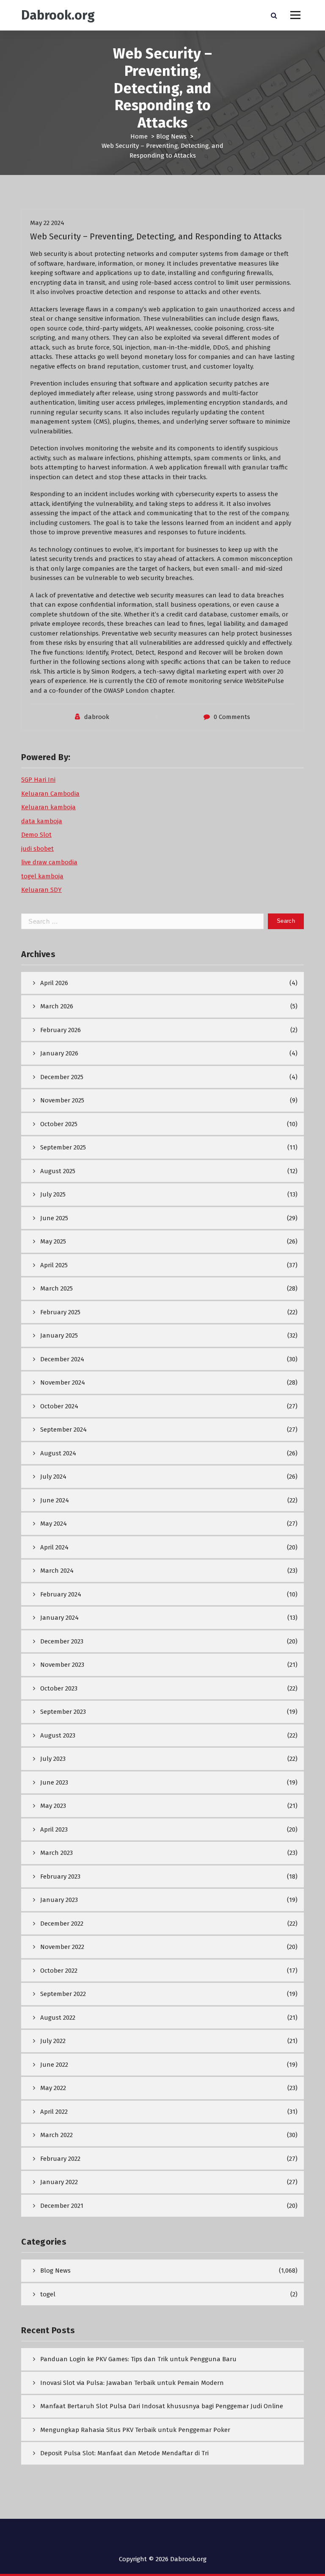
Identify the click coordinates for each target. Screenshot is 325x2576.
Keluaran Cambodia (50, 794)
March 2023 (56, 1853)
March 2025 (56, 1288)
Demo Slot (36, 835)
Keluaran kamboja (48, 807)
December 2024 (62, 1359)
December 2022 (62, 1924)
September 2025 (63, 1147)
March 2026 (57, 1006)
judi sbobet (37, 849)
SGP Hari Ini (38, 780)
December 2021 (62, 2206)
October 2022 (59, 1971)
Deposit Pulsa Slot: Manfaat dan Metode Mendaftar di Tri (124, 2453)
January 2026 (59, 1053)
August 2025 (58, 1171)
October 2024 (59, 1406)
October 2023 (59, 1688)
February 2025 (60, 1312)
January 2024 (59, 1618)
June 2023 (54, 1782)
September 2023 (63, 1712)
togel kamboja (42, 876)
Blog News (171, 136)
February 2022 (60, 2159)
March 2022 (56, 2135)
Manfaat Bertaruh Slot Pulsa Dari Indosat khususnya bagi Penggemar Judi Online (162, 2406)
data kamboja (42, 821)
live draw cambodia (49, 862)
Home (139, 136)
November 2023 (62, 1665)
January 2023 (59, 1900)
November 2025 (62, 1100)
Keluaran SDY (41, 890)
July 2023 (53, 1759)
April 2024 (54, 1547)
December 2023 (62, 1641)
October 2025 (59, 1124)
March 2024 (57, 1571)
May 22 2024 (47, 223)
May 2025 (53, 1241)
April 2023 (54, 1829)
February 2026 (61, 1030)
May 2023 (53, 1806)
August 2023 (58, 1735)
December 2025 (62, 1077)
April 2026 (54, 983)
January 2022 (59, 2182)
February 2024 (61, 1594)
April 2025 (54, 1265)
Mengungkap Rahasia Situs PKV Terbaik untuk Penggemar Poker (135, 2430)
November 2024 (63, 1382)
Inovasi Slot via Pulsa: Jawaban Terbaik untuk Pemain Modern (132, 2383)
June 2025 (54, 1218)
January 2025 (59, 1335)
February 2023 (60, 1876)
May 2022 (53, 2088)
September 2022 (63, 1994)
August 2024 (58, 1453)
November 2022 (62, 1947)
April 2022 (54, 2112)
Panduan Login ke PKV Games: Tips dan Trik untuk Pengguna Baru (138, 2359)
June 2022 (54, 2065)
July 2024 (53, 1477)
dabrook (97, 717)
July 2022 (53, 2041)
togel (48, 2294)
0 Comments (232, 717)
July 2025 (53, 1194)
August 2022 (58, 2018)
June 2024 (55, 1500)
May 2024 (54, 1524)
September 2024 (63, 1430)
